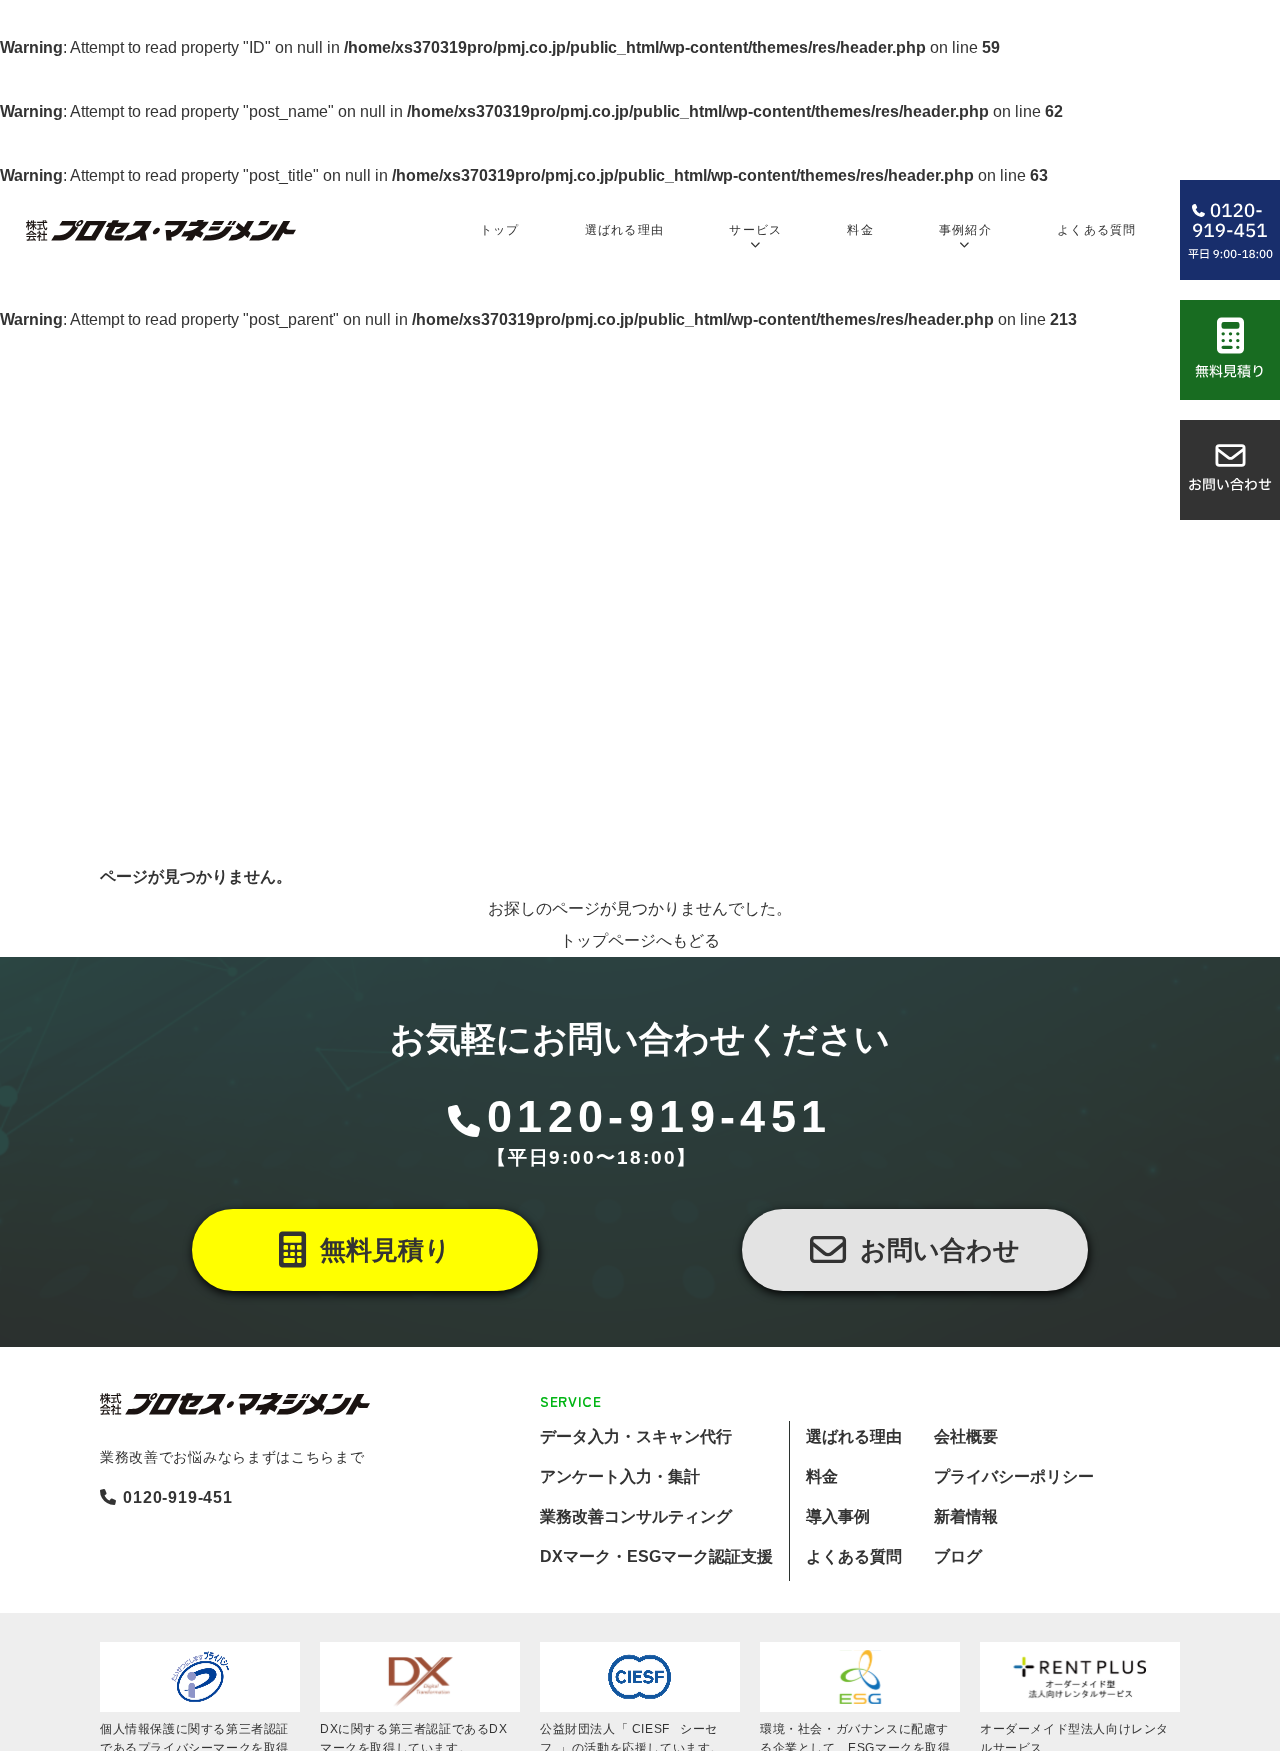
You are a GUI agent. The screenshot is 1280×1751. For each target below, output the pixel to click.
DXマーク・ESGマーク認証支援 (656, 1556)
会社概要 (966, 1436)
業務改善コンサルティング (636, 1516)
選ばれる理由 (854, 1436)
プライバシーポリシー (1014, 1476)
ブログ (958, 1556)
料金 (822, 1476)
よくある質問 (854, 1556)
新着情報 (966, 1516)
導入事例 (838, 1516)
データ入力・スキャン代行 (636, 1436)
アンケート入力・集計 (620, 1476)
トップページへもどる (640, 940)
